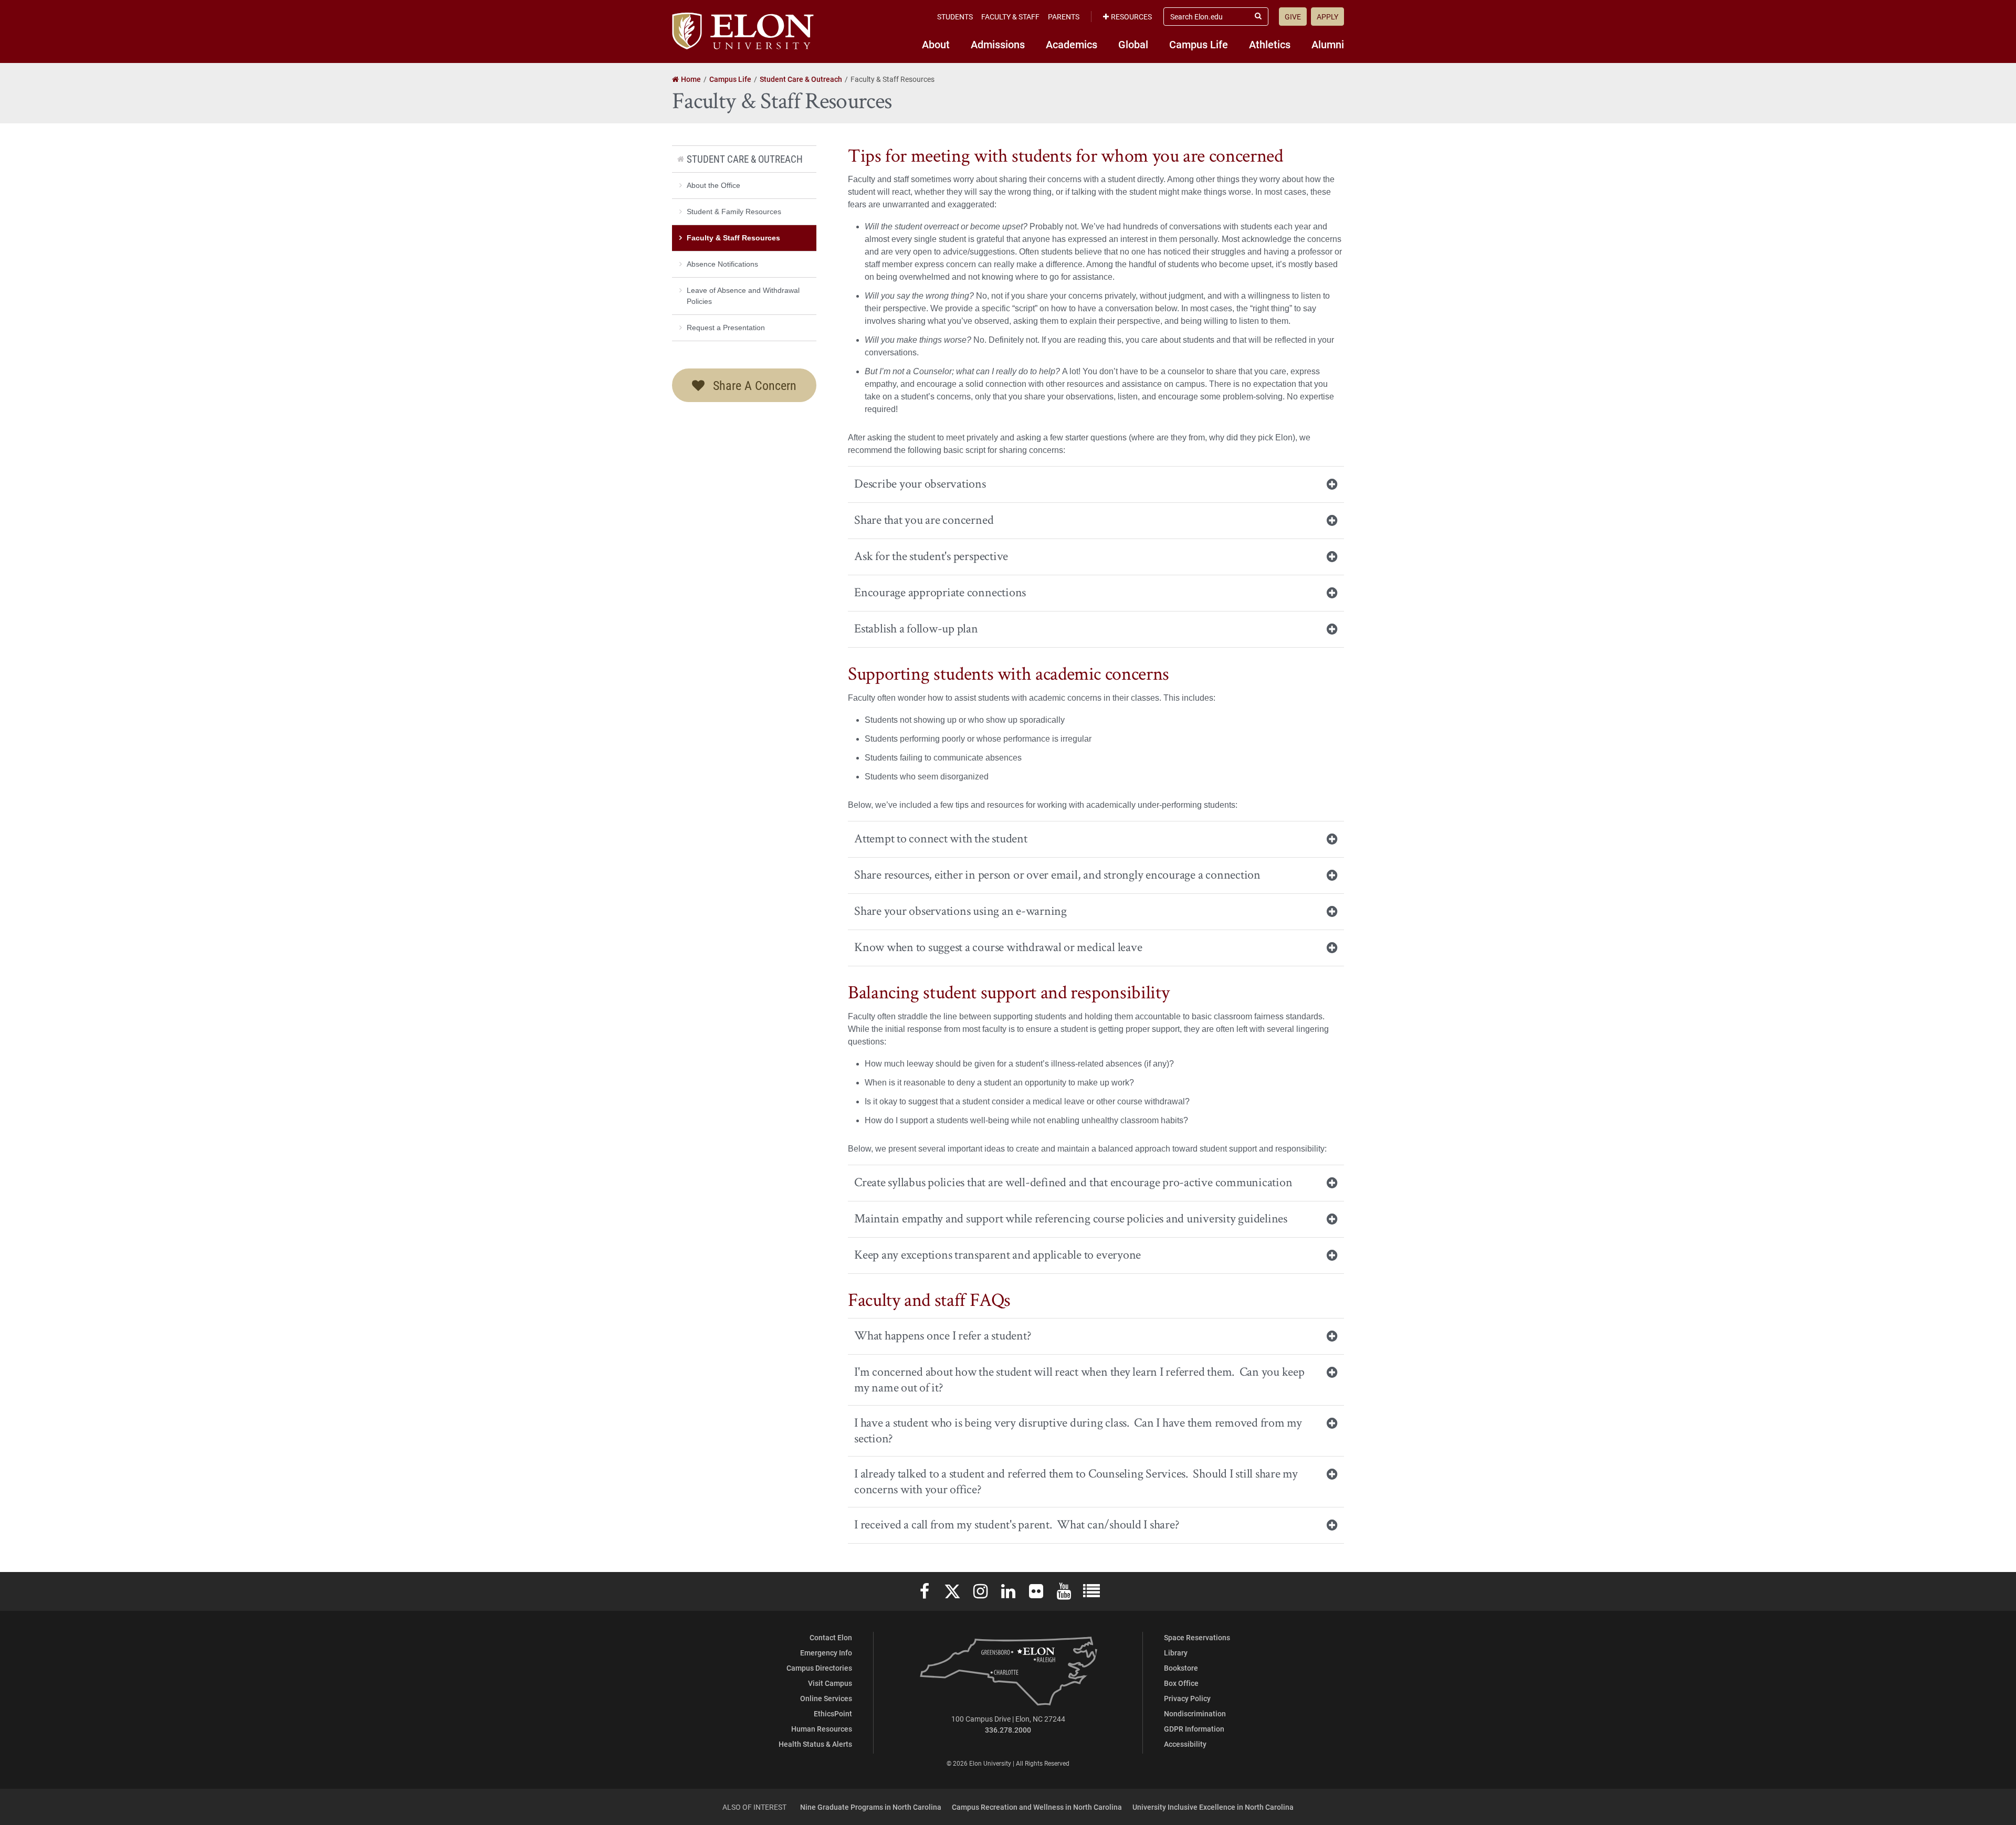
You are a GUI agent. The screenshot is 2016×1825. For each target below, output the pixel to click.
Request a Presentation (726, 328)
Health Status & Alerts (815, 1744)
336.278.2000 (1008, 1730)
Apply (1327, 17)
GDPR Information (1194, 1729)
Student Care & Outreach (745, 159)
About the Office (713, 185)
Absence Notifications (722, 264)
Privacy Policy (1187, 1698)
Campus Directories (819, 1668)
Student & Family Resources (734, 212)
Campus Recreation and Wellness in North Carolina (1037, 1807)
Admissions (998, 44)
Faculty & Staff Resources (733, 238)
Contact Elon (831, 1637)
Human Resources (822, 1729)
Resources (1131, 17)
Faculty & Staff (1010, 17)
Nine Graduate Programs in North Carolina (871, 1807)
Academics (1072, 44)
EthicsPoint (833, 1713)
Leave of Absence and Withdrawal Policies (743, 296)
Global (1133, 44)
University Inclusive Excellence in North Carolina (1213, 1807)
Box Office (1181, 1683)
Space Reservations (1197, 1637)
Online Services (826, 1698)
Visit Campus (830, 1683)
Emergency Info (826, 1653)
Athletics (1270, 44)
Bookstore (1181, 1668)
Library (1176, 1653)
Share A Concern (753, 385)
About (936, 44)
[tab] (1096, 484)
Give (1293, 17)
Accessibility (1185, 1744)
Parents (1064, 17)
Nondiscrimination (1195, 1713)
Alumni (1328, 44)
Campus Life (1199, 44)
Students (955, 17)
